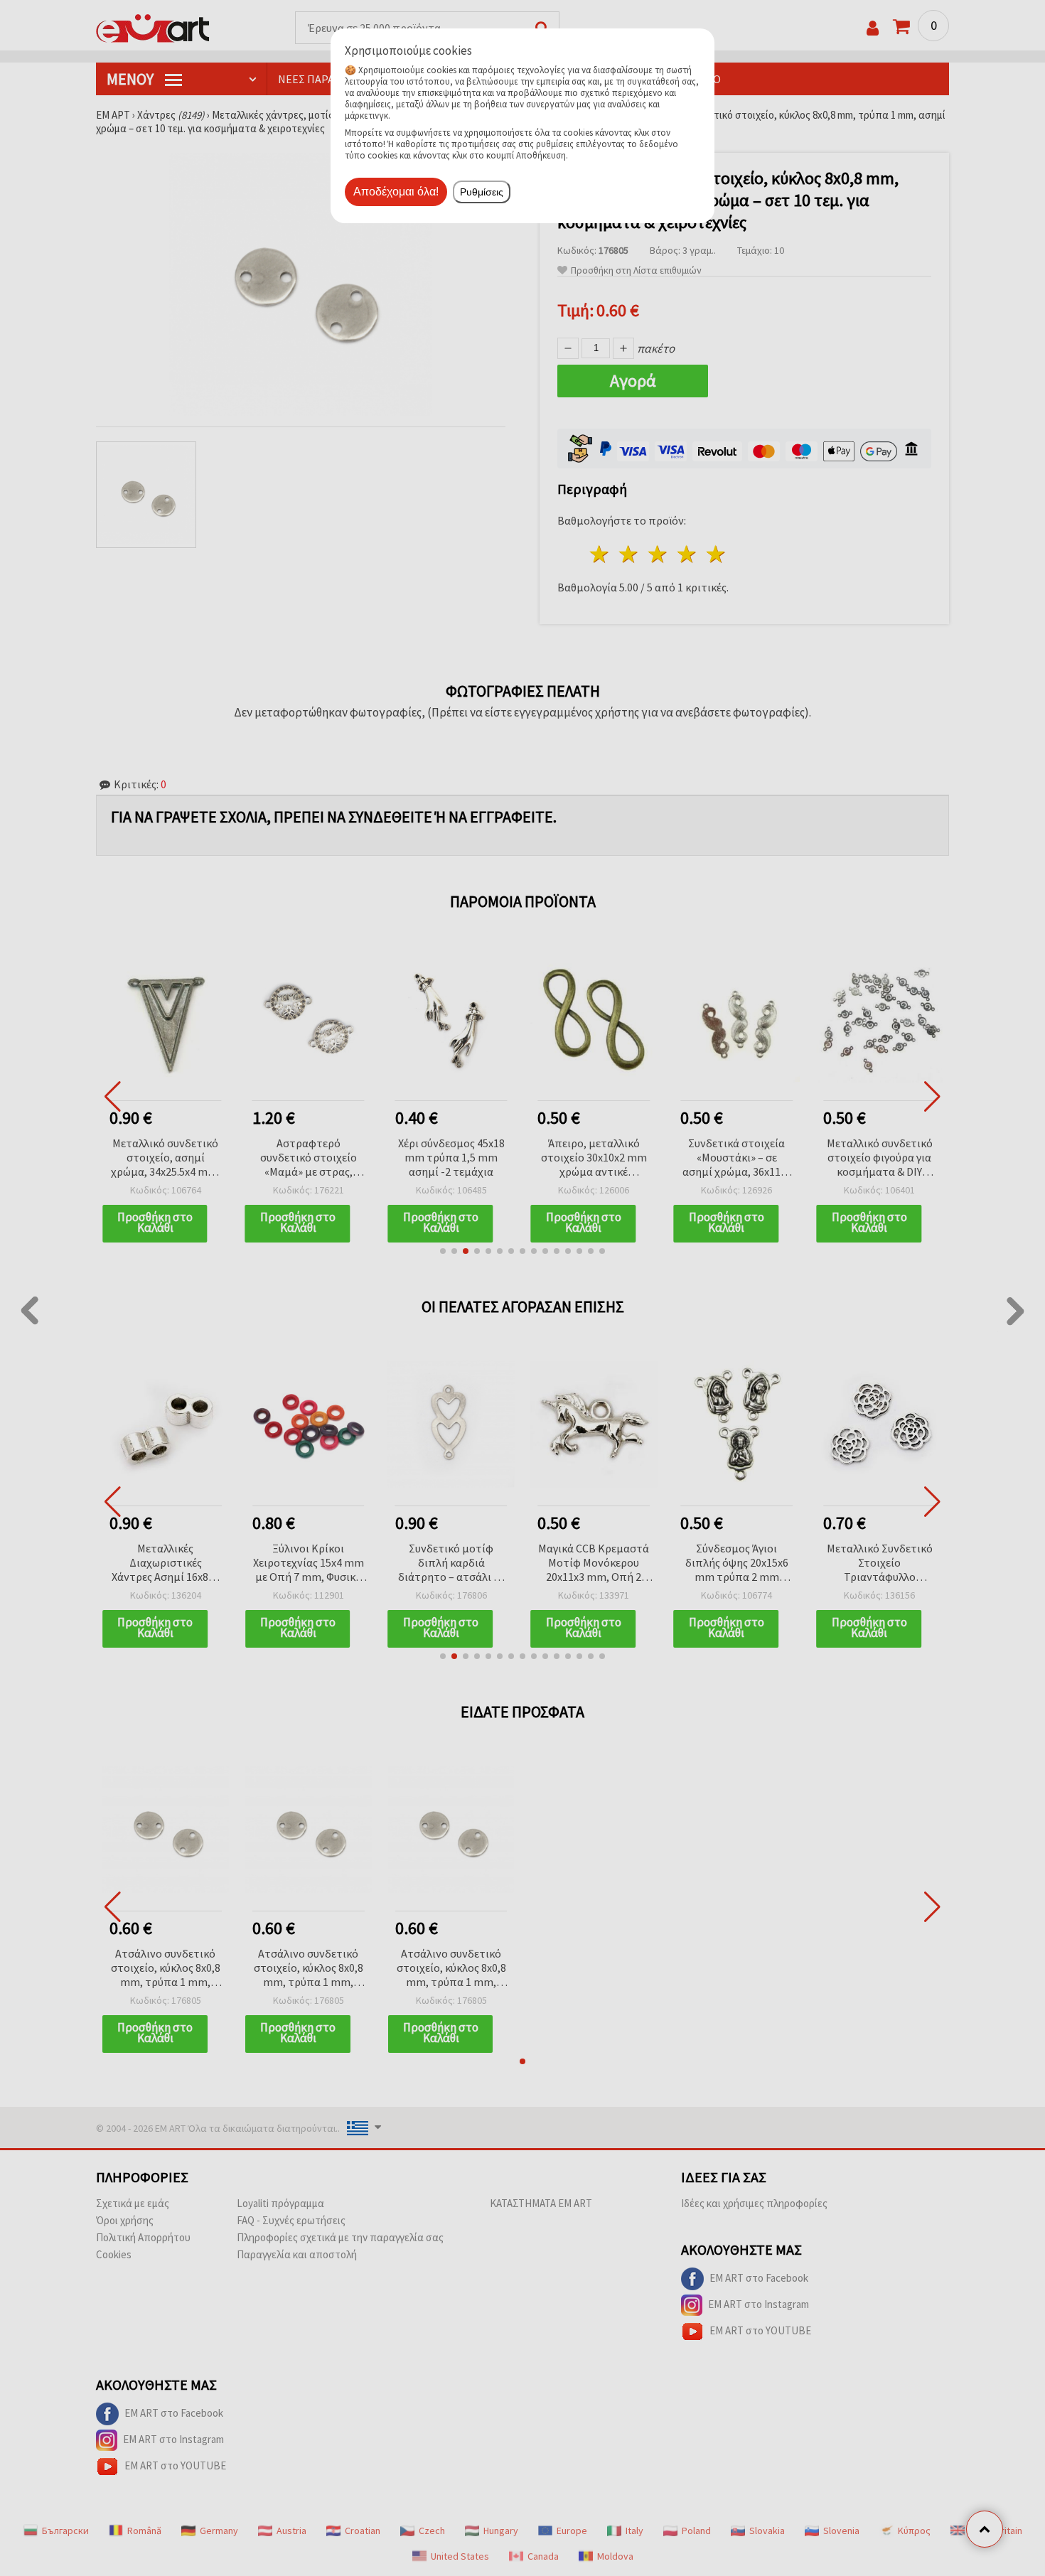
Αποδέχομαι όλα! (396, 192)
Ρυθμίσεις (482, 192)
